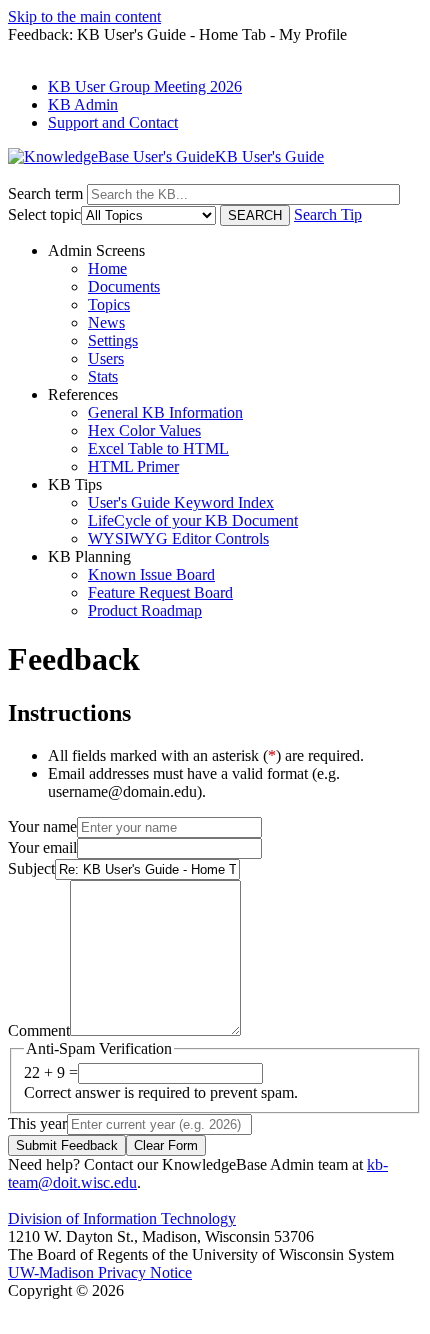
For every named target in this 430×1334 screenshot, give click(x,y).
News (106, 322)
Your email (42, 847)
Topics (109, 304)
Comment (39, 1030)
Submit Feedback (67, 1145)
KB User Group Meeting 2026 (145, 86)
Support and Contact (113, 122)
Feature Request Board (160, 592)
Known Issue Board (151, 574)
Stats (103, 376)
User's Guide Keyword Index (181, 502)
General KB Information (165, 412)
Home (107, 268)
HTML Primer (133, 466)
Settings (113, 340)
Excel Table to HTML (158, 448)
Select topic (44, 214)
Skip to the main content (84, 16)
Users (106, 358)
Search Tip (328, 214)
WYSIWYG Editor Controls (178, 538)
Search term (45, 193)
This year (37, 1123)
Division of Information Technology (122, 1218)
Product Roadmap (145, 610)
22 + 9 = (51, 1072)
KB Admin (83, 104)
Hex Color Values (144, 430)
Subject (31, 868)
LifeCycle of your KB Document (193, 520)
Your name (42, 826)
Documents (124, 286)
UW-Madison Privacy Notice (100, 1272)
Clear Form (166, 1145)
